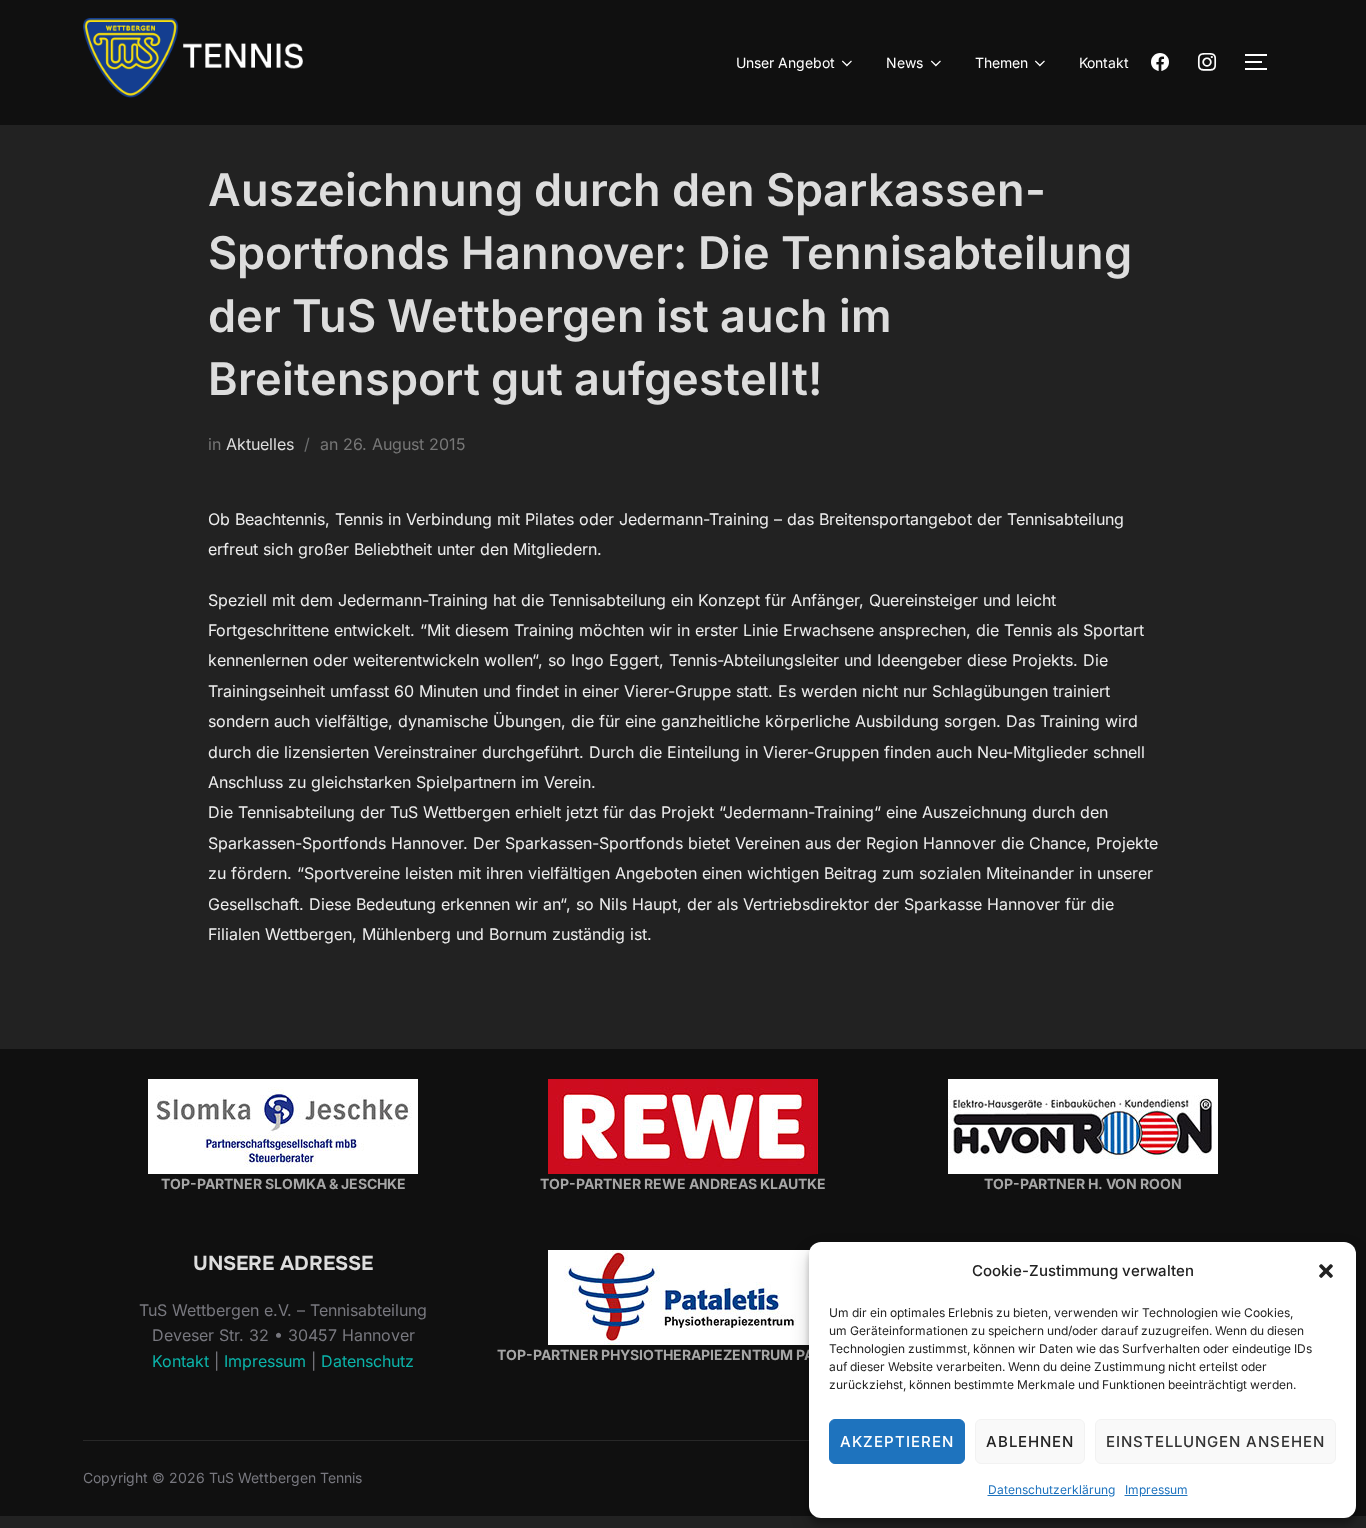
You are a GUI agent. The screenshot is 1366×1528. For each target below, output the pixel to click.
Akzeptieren (897, 1441)
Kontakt (1104, 62)
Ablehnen (1030, 1441)
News (904, 62)
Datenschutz (367, 1361)
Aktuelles (260, 444)
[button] (1326, 1271)
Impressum (1156, 1489)
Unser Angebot (785, 62)
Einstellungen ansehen (1215, 1441)
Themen (1001, 62)
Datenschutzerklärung (1051, 1489)
